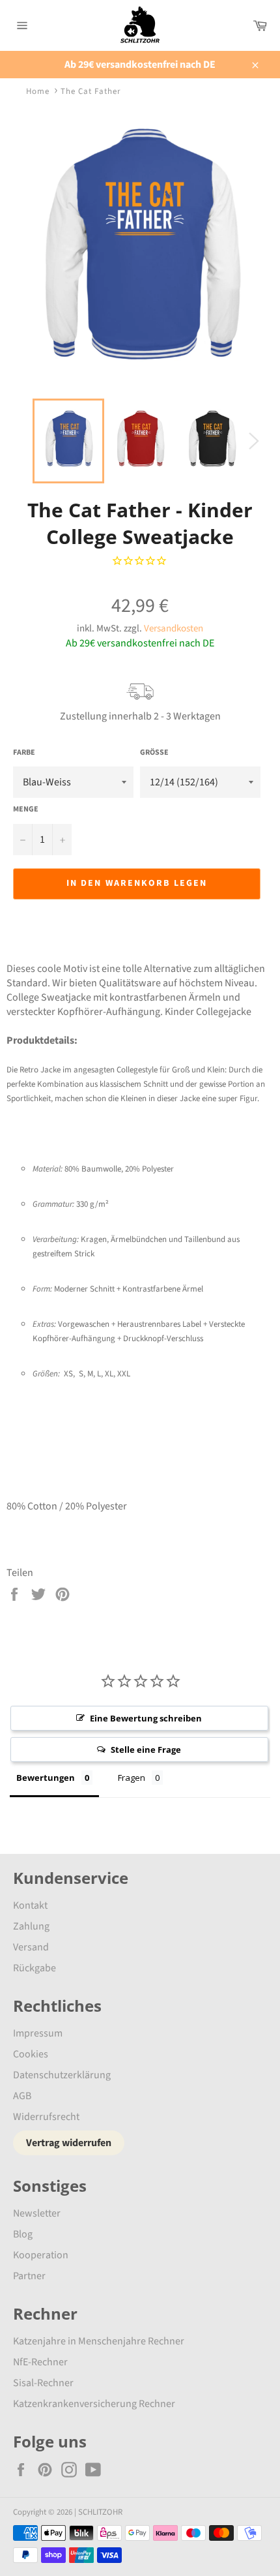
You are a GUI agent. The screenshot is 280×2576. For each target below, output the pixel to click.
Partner (29, 2276)
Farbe (24, 753)
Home (38, 91)
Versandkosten (174, 629)
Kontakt (30, 1905)
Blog (23, 2234)
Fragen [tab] (132, 1778)
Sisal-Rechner (43, 2383)
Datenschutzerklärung (62, 2075)
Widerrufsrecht (46, 2117)
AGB (22, 2096)
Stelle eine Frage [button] (146, 1750)
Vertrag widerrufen (69, 2143)
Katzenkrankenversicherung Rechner (94, 2404)
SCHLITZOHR (100, 2512)
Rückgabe (35, 1968)
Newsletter (37, 2213)
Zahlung (31, 1926)
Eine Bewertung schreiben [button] (146, 1718)
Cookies (31, 2054)
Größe (154, 753)
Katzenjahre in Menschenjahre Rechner (99, 2341)
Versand (31, 1947)
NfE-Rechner (40, 2362)
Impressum (38, 2033)
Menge (26, 810)
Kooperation (41, 2255)
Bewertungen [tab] (46, 1778)
